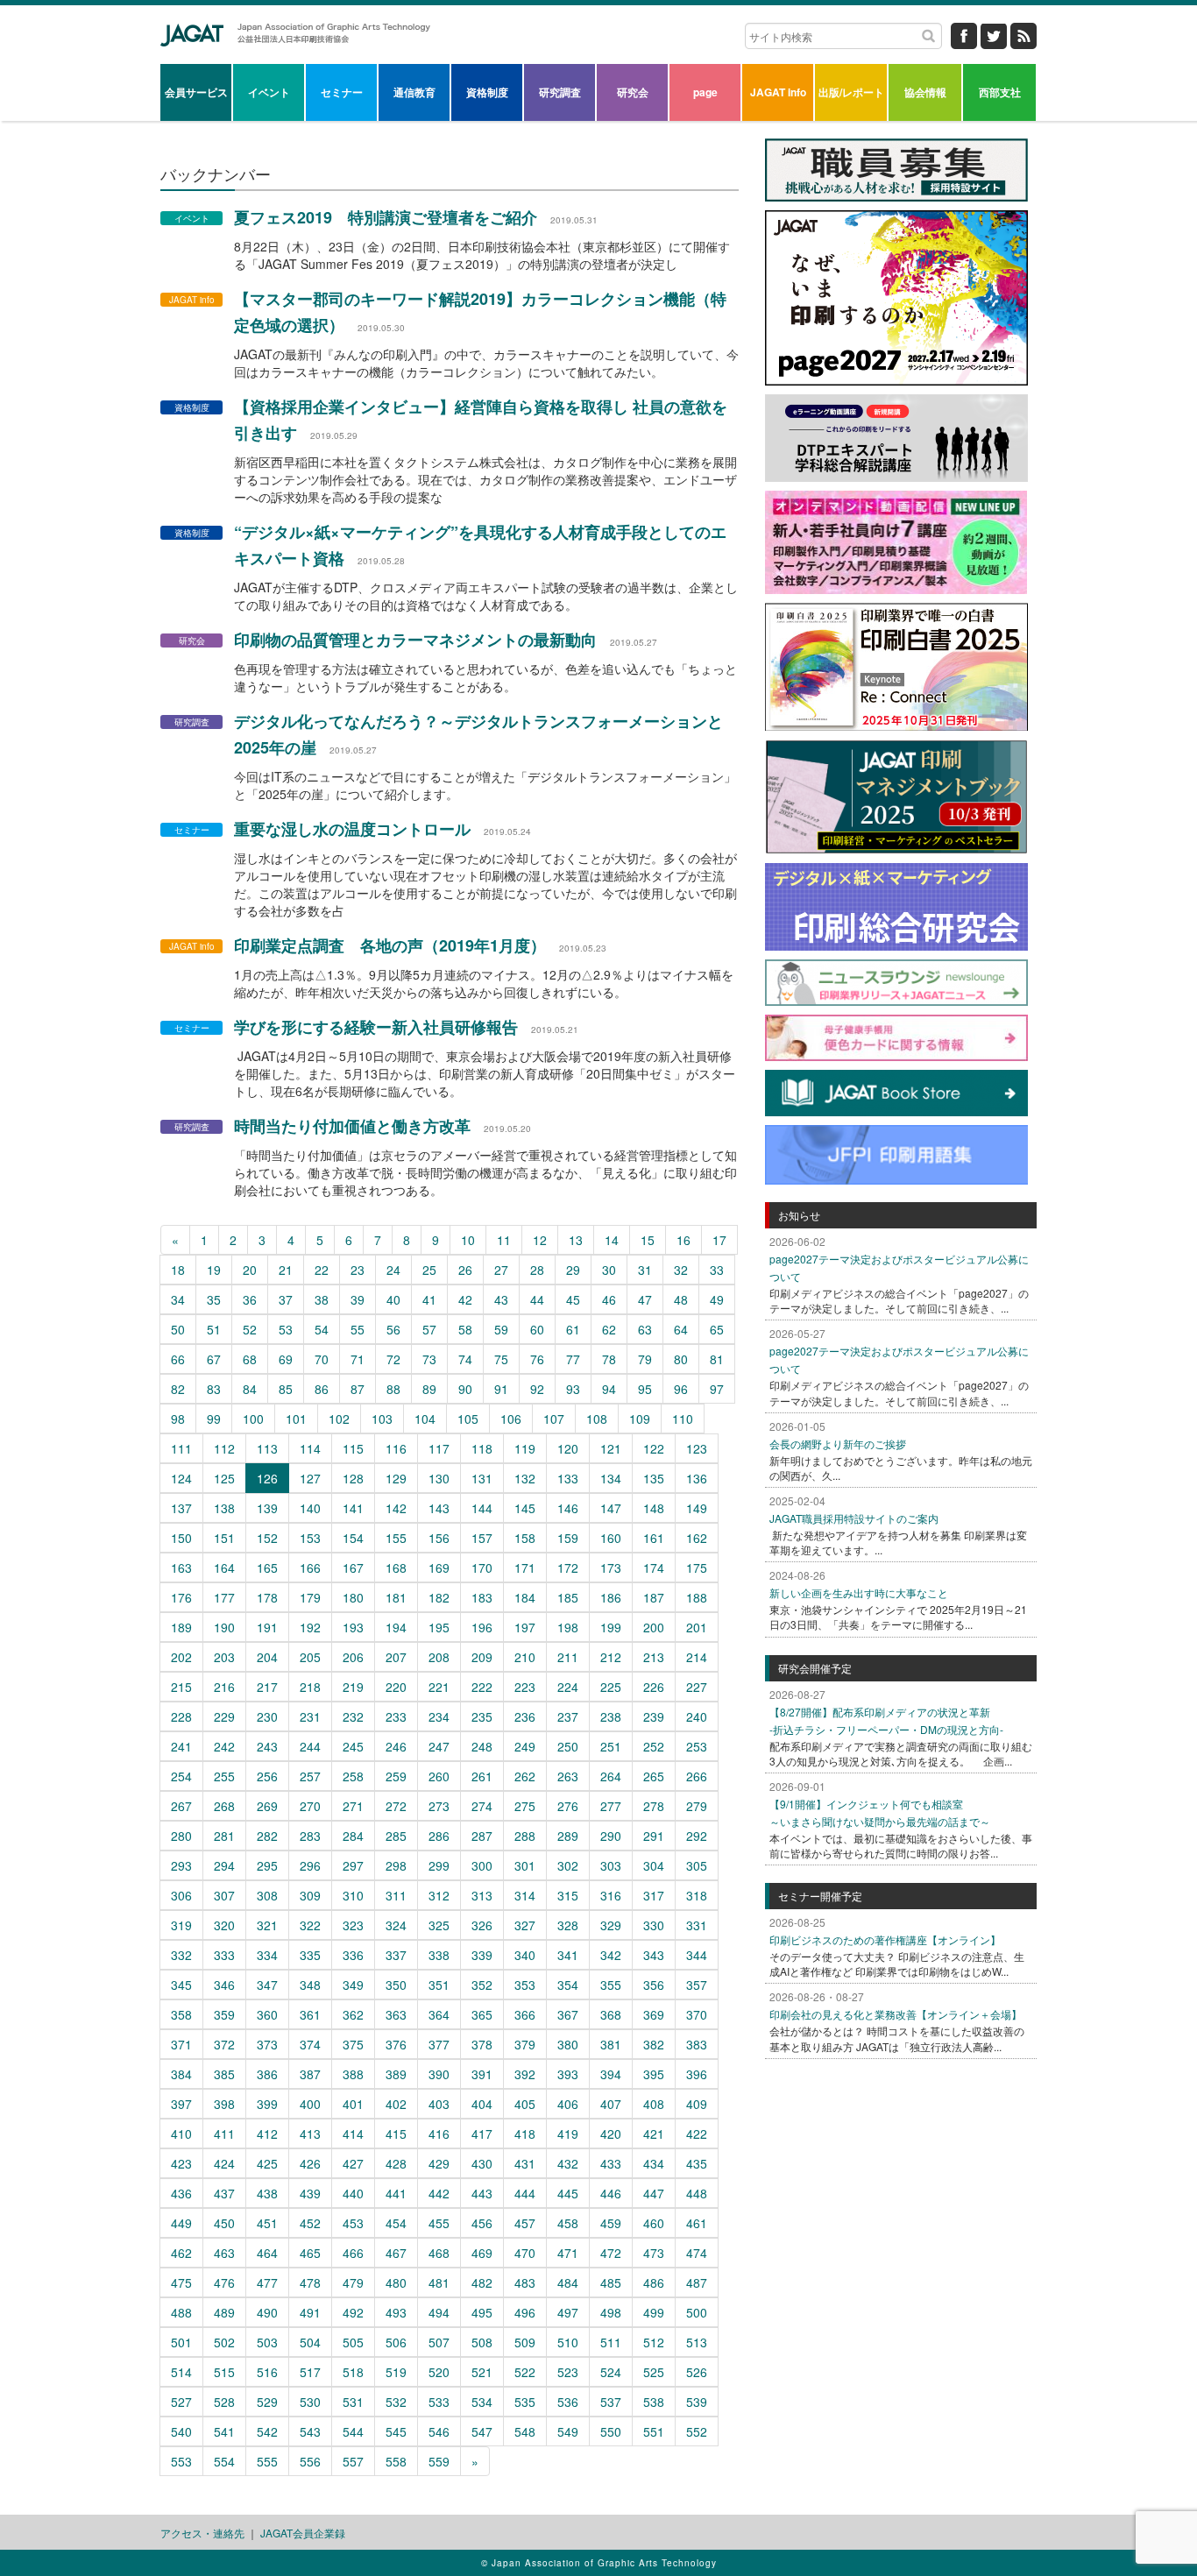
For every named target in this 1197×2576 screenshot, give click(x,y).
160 (611, 1538)
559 (439, 2461)
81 (717, 1359)
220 (396, 1687)
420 (611, 2134)
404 (482, 2104)
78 (609, 1359)
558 (396, 2461)
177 (224, 1597)
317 (654, 1895)
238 (611, 1716)
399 (267, 2104)
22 (322, 1270)
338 (439, 1955)
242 (224, 1746)
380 (568, 2044)
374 (310, 2044)
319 (181, 1925)
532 (396, 2402)
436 (181, 2193)
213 (654, 1657)
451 (267, 2223)
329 (611, 1925)
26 (465, 1270)
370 (697, 2014)
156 (439, 1538)
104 (425, 1419)
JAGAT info (778, 92)
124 (181, 1478)
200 (654, 1627)
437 (224, 2193)
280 (181, 1836)
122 (654, 1448)
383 (697, 2044)
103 (382, 1419)
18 (178, 1270)
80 (681, 1359)
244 (310, 1746)
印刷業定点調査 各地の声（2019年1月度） (390, 945)
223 (525, 1687)
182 (439, 1597)
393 (568, 2074)
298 (396, 1865)
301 (525, 1865)
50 (178, 1329)
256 (267, 1776)
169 (439, 1568)
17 (719, 1240)
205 (310, 1657)
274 (482, 1806)
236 (525, 1716)
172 (568, 1568)
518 (353, 2372)
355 (611, 1985)
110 (683, 1419)
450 (224, 2223)
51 (214, 1329)
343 (654, 1955)
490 (267, 2312)
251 (611, 1746)
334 (267, 1955)
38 (322, 1299)
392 (525, 2074)
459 (611, 2223)
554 (224, 2461)
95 (645, 1389)
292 (697, 1836)
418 (525, 2134)
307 (224, 1895)
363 (396, 2014)
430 (482, 2163)
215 (181, 1687)
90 (465, 1389)
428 (396, 2163)
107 (554, 1419)
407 (611, 2104)
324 (396, 1925)
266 (697, 1776)
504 (310, 2342)
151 (224, 1538)
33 (717, 1270)
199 (611, 1627)
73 (429, 1359)
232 (353, 1716)
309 (310, 1895)
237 (568, 1716)
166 (310, 1568)
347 (267, 1985)
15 (648, 1240)
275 (525, 1806)
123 (697, 1448)
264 (611, 1776)
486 (654, 2282)
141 (353, 1508)
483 (525, 2282)
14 (612, 1240)
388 (353, 2074)
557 (353, 2461)
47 (645, 1299)
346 (224, 1985)
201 (697, 1627)
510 (568, 2342)
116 (396, 1448)
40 (393, 1299)
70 (322, 1359)
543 (310, 2431)
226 (654, 1687)
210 (525, 1657)
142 (396, 1508)
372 (224, 2044)
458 (568, 2223)
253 (697, 1746)
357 (697, 1985)
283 (310, 1836)
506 (396, 2342)
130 (439, 1478)
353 (525, 1985)
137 (181, 1508)
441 (396, 2193)
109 (640, 1419)
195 (439, 1627)
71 (358, 1359)
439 (310, 2193)
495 (482, 2312)
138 (224, 1508)
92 (537, 1389)
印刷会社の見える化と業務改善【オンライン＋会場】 (896, 2014)
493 (396, 2312)
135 (654, 1478)
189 (181, 1627)
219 (353, 1687)
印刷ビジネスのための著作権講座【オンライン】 (885, 1939)
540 (181, 2431)
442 (439, 2193)
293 (181, 1865)
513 (697, 2342)
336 (353, 1955)
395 (654, 2074)
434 (654, 2163)
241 (181, 1746)
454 (396, 2223)
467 (396, 2253)
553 (181, 2461)
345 (181, 1985)
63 (645, 1329)
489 (224, 2312)
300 (482, 1865)
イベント (269, 92)
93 (573, 1389)
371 (181, 2044)
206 (353, 1657)
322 (310, 1925)
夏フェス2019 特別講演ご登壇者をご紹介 (386, 217)
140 (310, 1508)
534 (482, 2402)
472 (611, 2253)
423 (181, 2163)
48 (681, 1299)
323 (353, 1925)
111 (181, 1448)
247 (439, 1746)
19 (214, 1270)
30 (609, 1270)
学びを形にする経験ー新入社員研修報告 (376, 1027)
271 (353, 1806)
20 (250, 1270)
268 (224, 1806)
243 (267, 1746)
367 (568, 2014)
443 (482, 2193)
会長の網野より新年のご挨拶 (838, 1444)
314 (525, 1895)
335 (310, 1955)
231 (310, 1716)
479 (353, 2282)
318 (697, 1895)
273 (439, 1806)
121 (611, 1448)
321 (267, 1925)
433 (611, 2163)
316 (611, 1895)
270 (310, 1806)
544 (353, 2431)
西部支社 (1000, 92)
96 (681, 1389)
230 (267, 1716)
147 (611, 1508)
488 (181, 2312)
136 (697, 1478)
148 (654, 1508)
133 (568, 1478)
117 (439, 1448)
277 (611, 1806)
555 (267, 2461)
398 (224, 2104)
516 (267, 2372)
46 (609, 1299)
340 (525, 1955)
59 (501, 1329)
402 (396, 2104)
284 (353, 1836)
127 (310, 1478)
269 (267, 1806)
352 (482, 1985)
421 (654, 2134)
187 (654, 1597)
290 (611, 1836)
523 (568, 2372)
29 (573, 1270)
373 (267, 2044)
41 (429, 1299)
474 (697, 2253)
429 (439, 2163)
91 (501, 1389)
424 (224, 2163)
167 (353, 1568)
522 (525, 2372)
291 (654, 1836)
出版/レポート (851, 92)
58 (465, 1329)
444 (525, 2193)
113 (267, 1448)
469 (482, 2253)
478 (310, 2282)
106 (511, 1419)
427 (353, 2163)
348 (310, 1985)
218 (310, 1687)
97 (717, 1389)
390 (439, 2074)
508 (482, 2342)
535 (525, 2402)
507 (439, 2342)
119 (525, 1448)
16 (683, 1240)
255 (224, 1776)
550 (611, 2431)
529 (267, 2402)
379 (525, 2044)
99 (214, 1419)
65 (717, 1329)
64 (681, 1329)
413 (310, 2134)
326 (482, 1925)
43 (501, 1299)
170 (482, 1568)
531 (353, 2402)
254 (181, 1776)
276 (568, 1806)
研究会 (633, 92)
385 (224, 2074)
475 (181, 2282)
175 (697, 1568)
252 (654, 1746)
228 (181, 1716)
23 (358, 1270)
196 (482, 1627)
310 (353, 1895)
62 (609, 1329)
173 (611, 1568)
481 (439, 2282)
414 (353, 2134)
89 (429, 1389)
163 (181, 1568)
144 (482, 1508)
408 (654, 2104)
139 (267, 1508)
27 (501, 1270)
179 (310, 1597)
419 (568, 2134)
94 (609, 1389)
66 (178, 1359)
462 (181, 2253)
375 (353, 2044)
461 (697, 2223)
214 (697, 1657)
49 (717, 1299)
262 (525, 1776)
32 (681, 1270)
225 (611, 1687)
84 (250, 1389)
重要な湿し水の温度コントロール (352, 829)
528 (224, 2402)
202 (181, 1657)
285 (396, 1836)
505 (353, 2342)
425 (267, 2163)
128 (353, 1478)
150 (181, 1538)
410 (181, 2134)
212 (611, 1657)
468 (439, 2253)
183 (482, 1597)
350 (396, 1985)
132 (525, 1478)
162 (697, 1538)
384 (181, 2074)
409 (697, 2104)
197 (525, 1627)
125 (224, 1478)
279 (697, 1806)
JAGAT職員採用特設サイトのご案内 (854, 1518)
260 (439, 1776)
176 (181, 1597)
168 (396, 1568)
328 (568, 1925)
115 (353, 1448)
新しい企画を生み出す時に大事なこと (859, 1592)
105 (468, 1419)
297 (353, 1865)
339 (482, 1955)
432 (568, 2163)
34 (178, 1299)
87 (358, 1389)
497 (568, 2312)
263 (568, 1776)
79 (645, 1359)
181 (396, 1597)
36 (250, 1299)
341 (568, 1955)
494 (439, 2312)
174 (654, 1568)
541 (224, 2431)
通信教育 (414, 92)
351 (439, 1985)
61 (573, 1329)
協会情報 (925, 92)
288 (525, 1836)
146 (568, 1508)
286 (439, 1836)
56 (393, 1329)
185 (568, 1597)
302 (568, 1865)
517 (310, 2372)
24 (393, 1270)
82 (178, 1389)
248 (482, 1746)
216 (224, 1687)
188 (697, 1597)
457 (525, 2223)
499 (654, 2312)
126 (267, 1478)
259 (396, 1776)
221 (439, 1687)
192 (310, 1627)
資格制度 (487, 92)
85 (286, 1389)
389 (396, 2074)
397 (181, 2104)
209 (482, 1657)
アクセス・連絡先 (202, 2533)
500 (697, 2312)
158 (525, 1538)
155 (396, 1538)
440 (353, 2193)
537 (611, 2402)
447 (654, 2193)
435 (697, 2163)
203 (224, 1657)
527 (181, 2402)
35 (214, 1299)
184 (525, 1597)
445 (568, 2193)
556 (310, 2461)
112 (224, 1448)
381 (611, 2044)
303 (611, 1865)
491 (310, 2312)
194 (396, 1627)
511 (611, 2342)
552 (697, 2431)
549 (568, 2431)
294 (224, 1865)
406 (568, 2104)
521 (482, 2372)
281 (224, 1836)
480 (396, 2282)
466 (353, 2253)
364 (439, 2014)
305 (697, 1865)
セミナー (342, 92)
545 (396, 2431)
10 (468, 1240)
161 (654, 1538)
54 (322, 1329)
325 (439, 1925)
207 (396, 1657)
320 (224, 1925)
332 (181, 1955)
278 (654, 1806)
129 (396, 1478)
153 (310, 1538)
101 (296, 1419)
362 (353, 2014)
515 (224, 2372)
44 (537, 1299)
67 (214, 1359)
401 (353, 2104)
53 (286, 1329)
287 (482, 1836)
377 (439, 2044)
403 (439, 2104)
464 (267, 2253)
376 (396, 2044)
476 (224, 2282)
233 (396, 1716)
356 (654, 1985)
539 (697, 2402)
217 (267, 1687)
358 (181, 2014)
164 (224, 1568)
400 (310, 2104)
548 (525, 2431)
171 (525, 1568)
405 (525, 2104)
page (705, 92)
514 (181, 2372)
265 (654, 1776)
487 (697, 2282)
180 (353, 1597)
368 (611, 2014)
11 (504, 1240)
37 (286, 1299)
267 (181, 1806)
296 (310, 1865)
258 (353, 1776)
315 (568, 1895)
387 (310, 2074)
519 (396, 2372)
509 (525, 2342)
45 (573, 1299)
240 (697, 1716)
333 (224, 1955)
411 (224, 2134)
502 (224, 2342)
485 (611, 2282)
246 (396, 1746)
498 (611, 2312)
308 (267, 1895)
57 (429, 1329)
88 (393, 1389)
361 (310, 2014)
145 (525, 1508)
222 (482, 1687)
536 (568, 2402)
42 (465, 1299)
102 (339, 1419)
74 (465, 1359)
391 (482, 2074)
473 (654, 2253)
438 (267, 2193)
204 (267, 1657)
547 (482, 2431)
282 (267, 1836)
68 (250, 1359)
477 (267, 2282)
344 (697, 1955)
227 (697, 1687)
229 (224, 1716)
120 (568, 1448)
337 (396, 1955)
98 (178, 1419)
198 (568, 1627)
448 (697, 2193)
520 (439, 2372)
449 (181, 2223)
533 (439, 2402)
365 (482, 2014)
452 (310, 2223)
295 (267, 1865)
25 (429, 1270)
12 (540, 1240)
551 (654, 2431)
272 (396, 1806)
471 (568, 2253)
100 (253, 1419)
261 (482, 1776)
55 (358, 1329)
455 (439, 2223)
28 (537, 1270)
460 (654, 2223)
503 (267, 2342)
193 (353, 1627)
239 (654, 1716)
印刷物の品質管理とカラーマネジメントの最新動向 (415, 640)
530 (310, 2402)
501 (181, 2342)
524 (611, 2372)
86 (322, 1389)
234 (439, 1716)
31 (645, 1270)
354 (568, 1985)
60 (537, 1329)
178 (267, 1597)
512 (654, 2342)
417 (482, 2134)
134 (611, 1478)
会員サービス (196, 92)
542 (267, 2431)
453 (353, 2223)
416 (439, 2134)
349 (353, 1985)
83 (214, 1389)
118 (482, 1448)
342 (611, 1955)
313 (482, 1895)
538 (654, 2402)
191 (267, 1627)
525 (654, 2372)
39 (358, 1299)
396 (697, 2074)
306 (181, 1895)
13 (576, 1240)
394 (611, 2074)
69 (286, 1359)
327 (525, 1925)
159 (568, 1538)
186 (611, 1597)
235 (482, 1716)
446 (611, 2193)
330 (654, 1925)
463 (224, 2253)
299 (439, 1865)
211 (568, 1657)
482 (482, 2282)
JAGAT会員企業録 (303, 2533)
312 (439, 1895)
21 (286, 1270)
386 (267, 2074)
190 (224, 1627)
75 (501, 1359)
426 (310, 2163)
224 (568, 1687)
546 (439, 2431)
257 (310, 1776)
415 (396, 2134)
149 (697, 1508)
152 (267, 1538)
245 (353, 1746)
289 (568, 1836)
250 (568, 1746)
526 (697, 2372)
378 (482, 2044)
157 (482, 1538)
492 (353, 2312)
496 (525, 2312)
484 (568, 2282)
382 (654, 2044)
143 (439, 1508)
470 (525, 2253)
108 (597, 1419)
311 (396, 1895)
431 (525, 2163)
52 (250, 1329)
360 (267, 2014)
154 (353, 1538)
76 (537, 1359)
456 (482, 2223)
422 (697, 2134)
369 (654, 2014)
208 (439, 1657)
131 (482, 1478)
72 (393, 1359)
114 (310, 1448)
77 (573, 1359)
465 (310, 2253)
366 (525, 2014)
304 (654, 1865)
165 (267, 1568)
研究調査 (560, 92)
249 (525, 1746)
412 (267, 2134)
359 (224, 2014)
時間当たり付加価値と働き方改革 (352, 1126)
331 (697, 1925)
